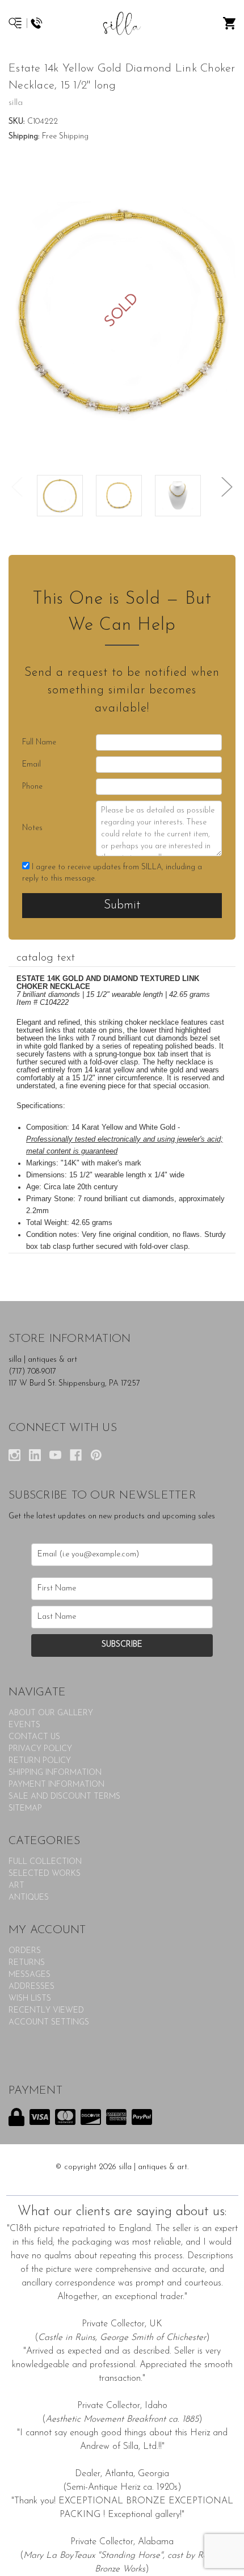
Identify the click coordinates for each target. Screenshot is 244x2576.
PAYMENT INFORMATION (56, 1785)
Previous (17, 487)
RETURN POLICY (40, 1761)
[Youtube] (55, 1455)
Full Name (39, 742)
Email (31, 765)
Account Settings (49, 2023)
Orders (25, 1951)
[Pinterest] (96, 1455)
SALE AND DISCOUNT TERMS (64, 1797)
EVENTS (24, 1725)
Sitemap (25, 1809)
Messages (30, 1975)
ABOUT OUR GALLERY (51, 1713)
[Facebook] (76, 1455)
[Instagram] (14, 1455)
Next (227, 487)
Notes (32, 828)
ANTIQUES (29, 1898)
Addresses (31, 1987)
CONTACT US (34, 1737)
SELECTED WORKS (45, 1874)
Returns (27, 1963)
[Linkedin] (35, 1455)
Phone (32, 787)
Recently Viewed (46, 2011)
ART (16, 1886)
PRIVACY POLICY (40, 1749)
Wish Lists (30, 1999)
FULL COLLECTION (45, 1862)
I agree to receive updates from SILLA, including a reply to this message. (112, 873)
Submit (122, 905)
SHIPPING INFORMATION (55, 1773)
